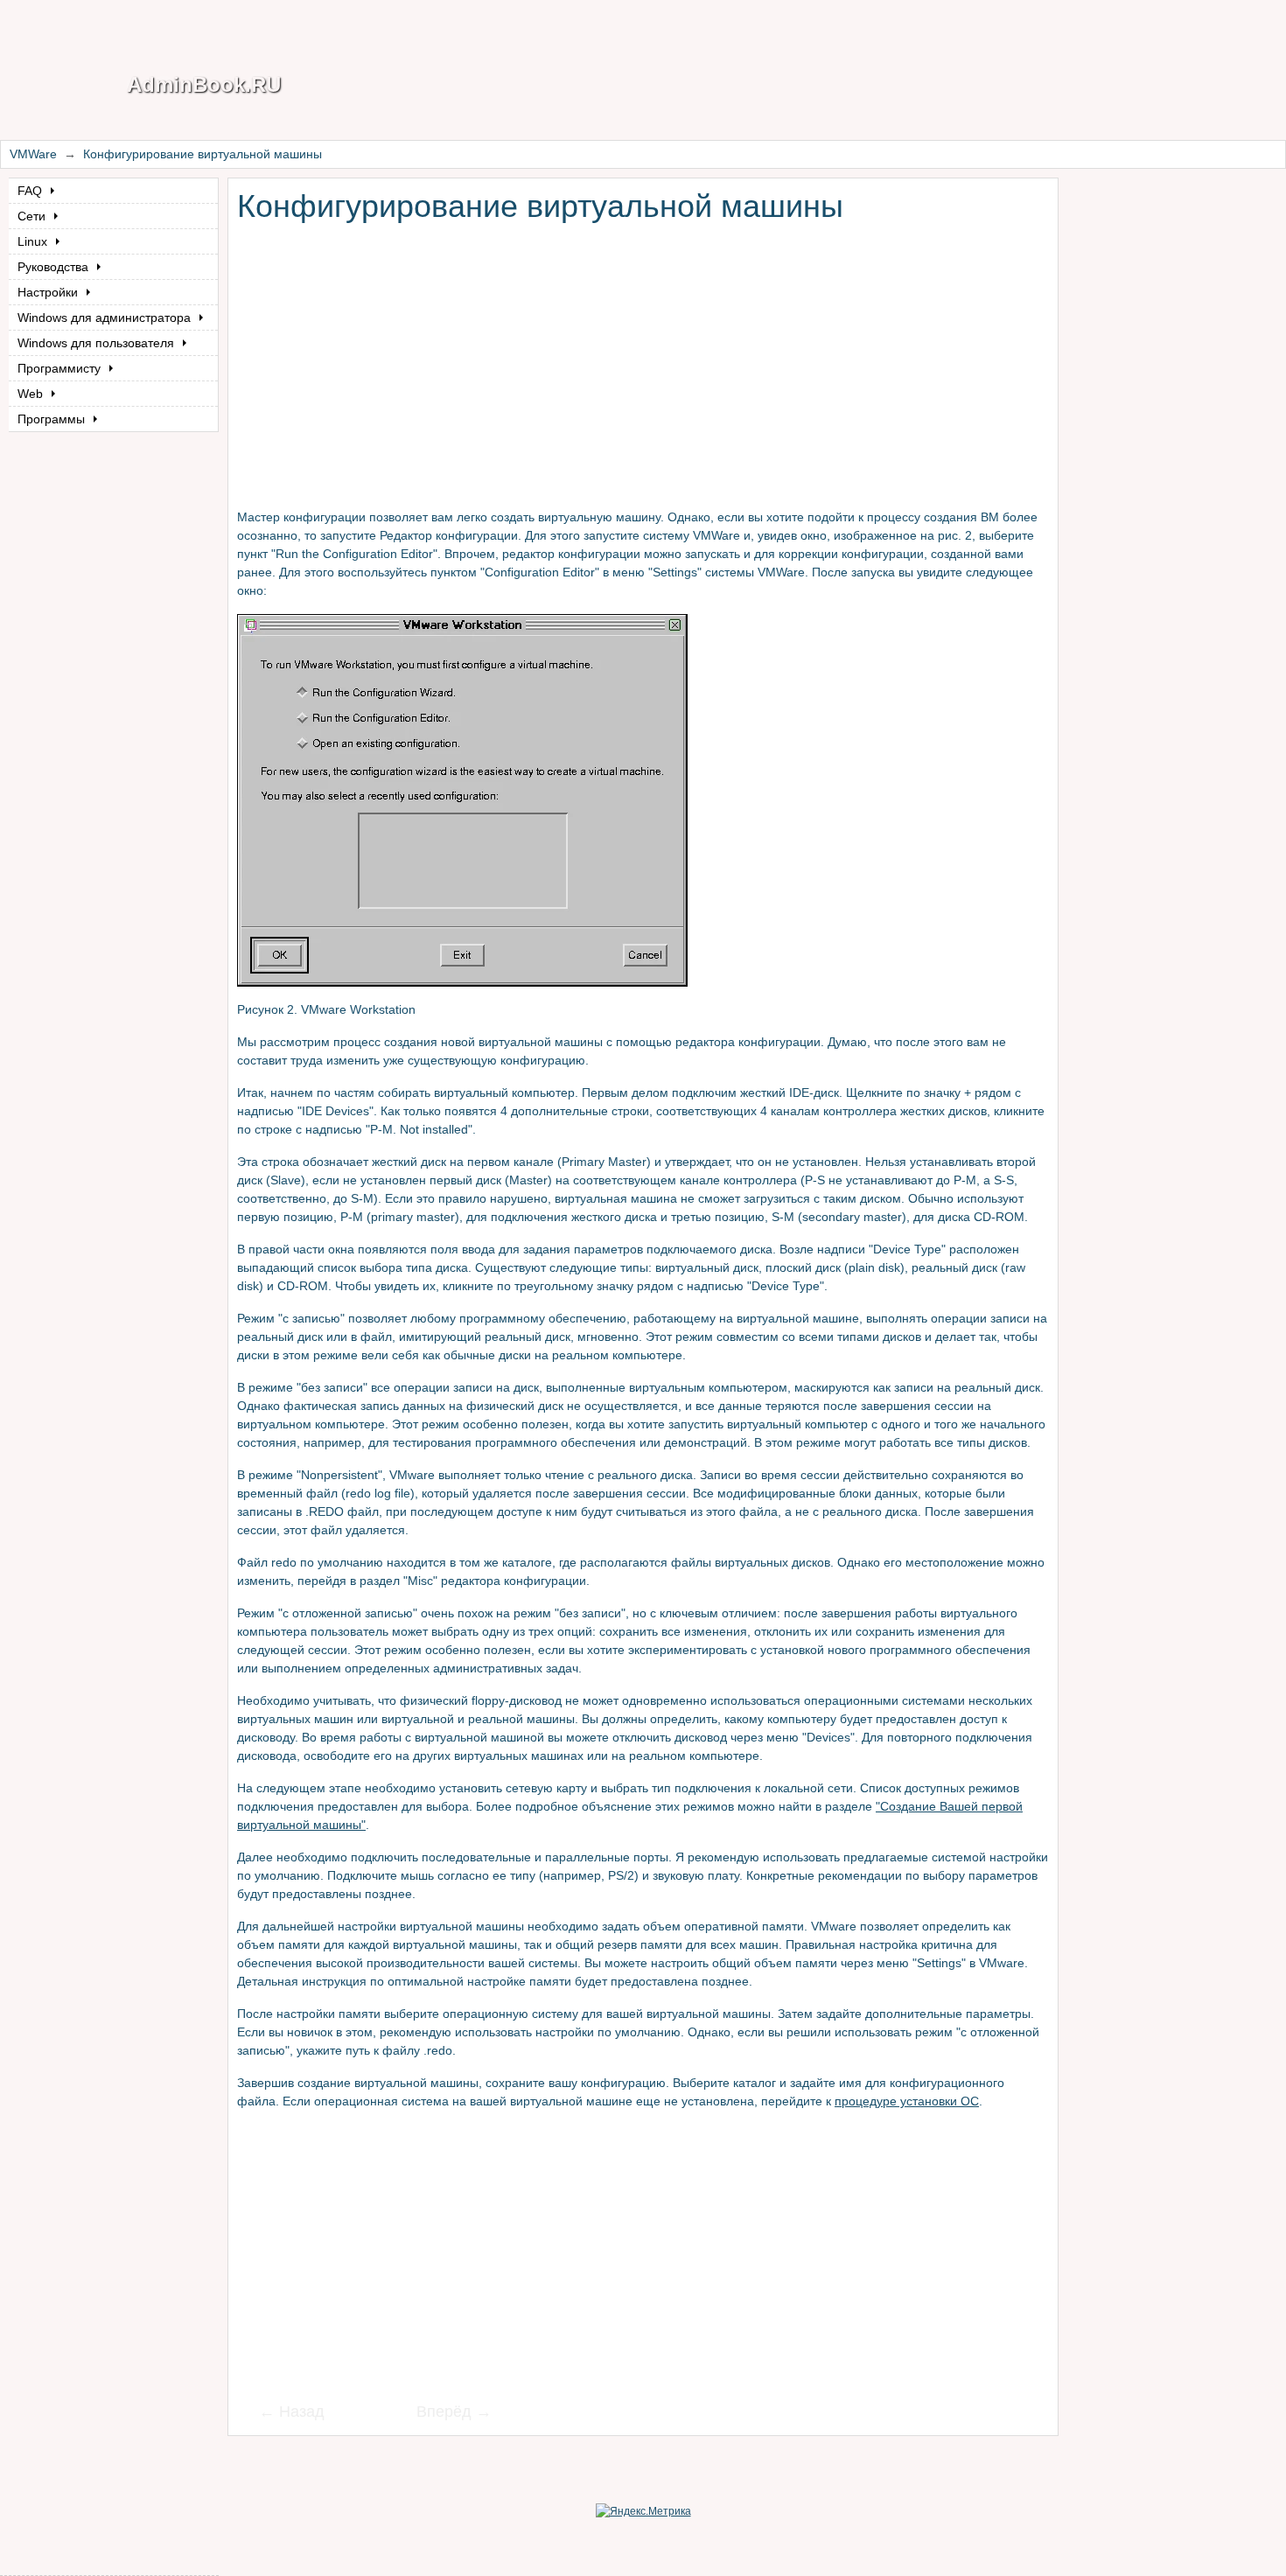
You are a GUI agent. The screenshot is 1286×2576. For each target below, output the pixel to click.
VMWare (33, 154)
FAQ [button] (31, 191)
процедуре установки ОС (907, 2101)
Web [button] (32, 394)
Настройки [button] (49, 292)
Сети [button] (33, 216)
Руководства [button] (55, 267)
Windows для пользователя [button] (98, 343)
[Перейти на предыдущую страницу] (303, 2413)
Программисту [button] (61, 368)
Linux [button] (34, 241)
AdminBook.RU (204, 84)
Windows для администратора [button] (106, 318)
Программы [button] (53, 419)
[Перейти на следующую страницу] (443, 2413)
